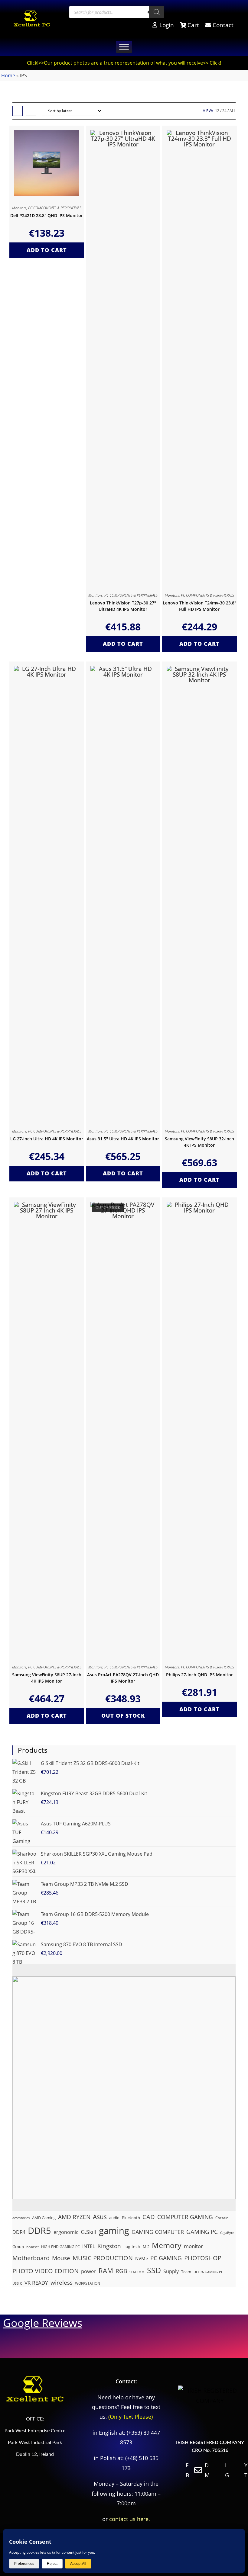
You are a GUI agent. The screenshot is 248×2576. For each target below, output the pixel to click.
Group (18, 2247)
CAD (149, 2217)
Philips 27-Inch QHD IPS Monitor (199, 1675)
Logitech (132, 2246)
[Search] (157, 12)
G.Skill (89, 2232)
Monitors (19, 208)
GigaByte (227, 2233)
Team (186, 2272)
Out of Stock (123, 1716)
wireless (62, 2282)
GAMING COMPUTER (158, 2232)
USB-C (17, 2283)
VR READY (36, 2283)
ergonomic (66, 2232)
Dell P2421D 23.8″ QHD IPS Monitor (47, 215)
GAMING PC (202, 2232)
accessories (21, 2218)
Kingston (109, 2246)
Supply (171, 2271)
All (233, 111)
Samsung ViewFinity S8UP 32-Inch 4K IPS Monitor (199, 1142)
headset (33, 2247)
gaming (114, 2231)
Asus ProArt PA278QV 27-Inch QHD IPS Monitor (123, 1678)
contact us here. (130, 2519)
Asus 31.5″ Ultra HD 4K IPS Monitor (123, 1139)
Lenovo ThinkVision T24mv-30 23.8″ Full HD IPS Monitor (199, 606)
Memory (167, 2245)
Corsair (222, 2218)
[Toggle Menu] (124, 47)
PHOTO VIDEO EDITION (46, 2271)
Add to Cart (47, 250)
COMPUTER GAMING (185, 2217)
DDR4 (19, 2232)
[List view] (31, 111)
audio (114, 2218)
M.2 (146, 2247)
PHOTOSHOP (203, 2258)
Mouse (61, 2258)
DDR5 (39, 2231)
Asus (100, 2217)
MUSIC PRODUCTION (103, 2258)
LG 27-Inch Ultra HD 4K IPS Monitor (47, 1139)
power (89, 2271)
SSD (154, 2270)
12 (217, 111)
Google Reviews (43, 2323)
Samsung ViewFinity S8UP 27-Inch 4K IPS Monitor (47, 1678)
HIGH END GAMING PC (60, 2247)
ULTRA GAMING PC (208, 2272)
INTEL (89, 2246)
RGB (121, 2271)
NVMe (142, 2258)
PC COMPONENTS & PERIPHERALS (55, 208)
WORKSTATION (88, 2283)
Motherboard (31, 2258)
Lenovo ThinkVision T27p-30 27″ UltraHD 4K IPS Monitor (123, 606)
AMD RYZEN (74, 2217)
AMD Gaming (44, 2218)
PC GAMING (166, 2258)
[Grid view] (18, 111)
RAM (106, 2271)
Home (8, 75)
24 (224, 111)
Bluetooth (131, 2218)
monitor (193, 2246)
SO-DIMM (137, 2272)
